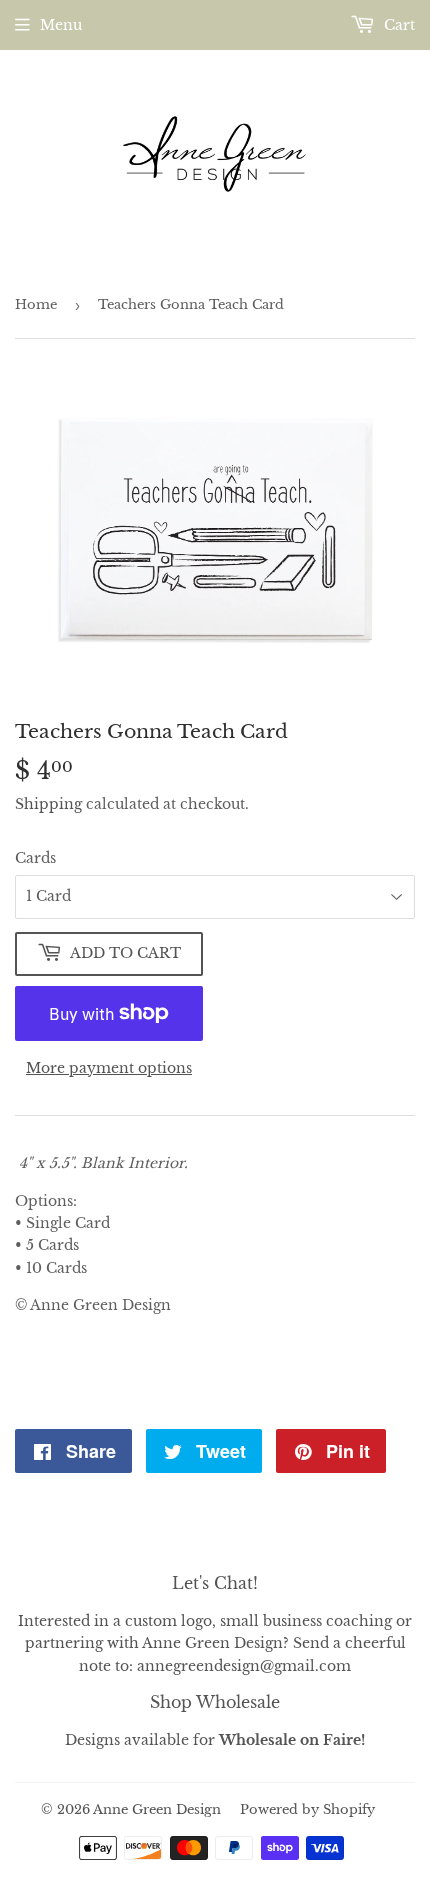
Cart (397, 25)
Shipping (48, 804)
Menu (61, 25)
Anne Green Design (157, 1809)
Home (36, 304)
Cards (35, 858)
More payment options (109, 1068)
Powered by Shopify (307, 1809)
